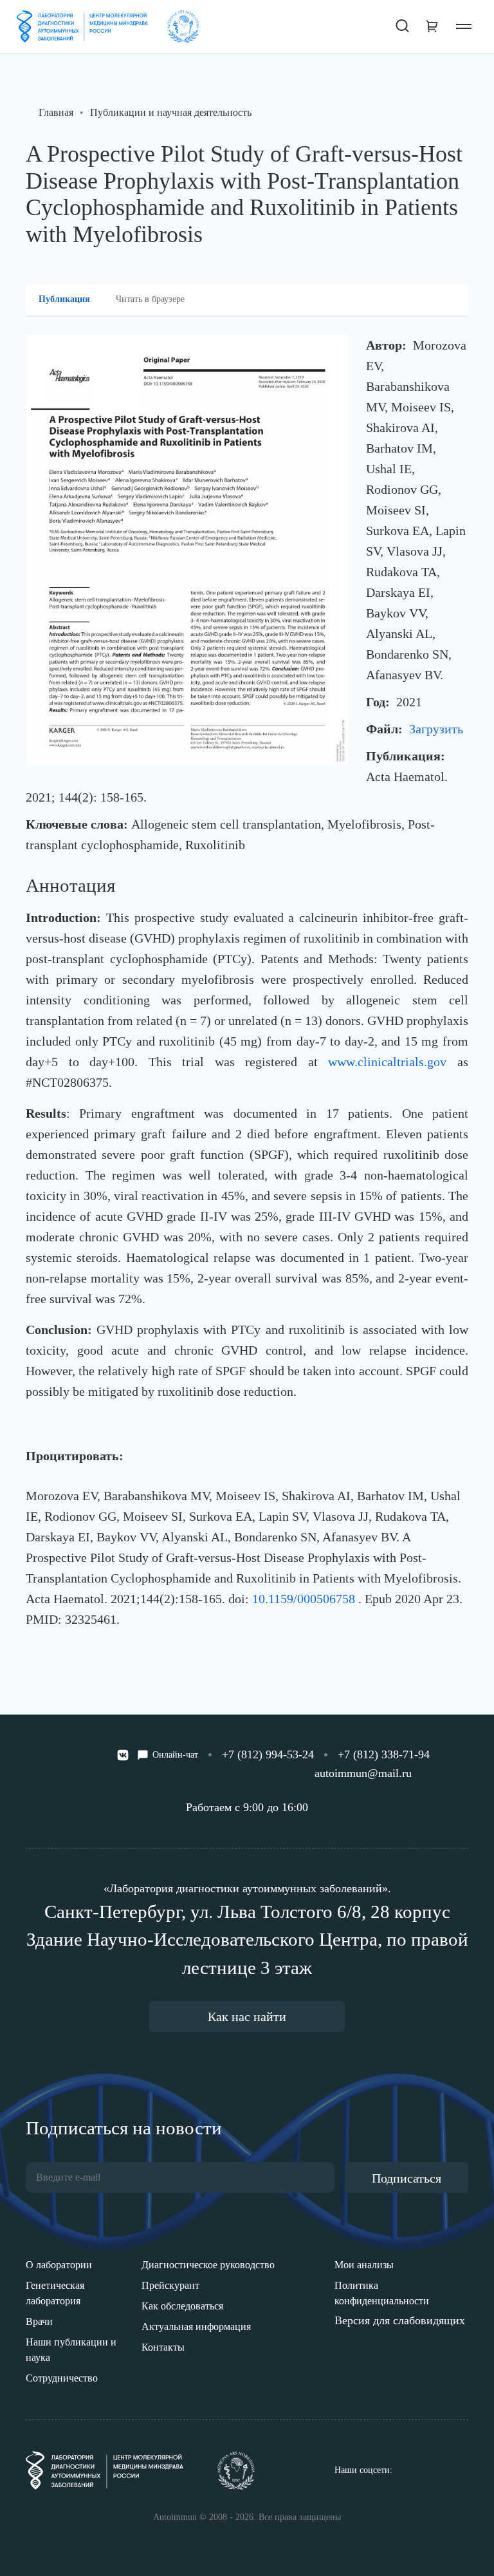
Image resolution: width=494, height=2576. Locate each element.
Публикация (64, 299)
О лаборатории (59, 2265)
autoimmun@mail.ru (363, 1773)
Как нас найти (247, 2017)
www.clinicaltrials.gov (387, 1062)
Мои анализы (364, 2265)
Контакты (163, 2347)
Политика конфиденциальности (382, 2293)
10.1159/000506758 (305, 1599)
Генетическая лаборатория (55, 2293)
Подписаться (407, 2178)
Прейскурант (170, 2285)
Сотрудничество (62, 2378)
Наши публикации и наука (71, 2350)
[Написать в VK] (123, 1755)
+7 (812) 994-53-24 (268, 1754)
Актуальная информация (196, 2327)
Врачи (39, 2321)
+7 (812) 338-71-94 (384, 1754)
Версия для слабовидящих (400, 2320)
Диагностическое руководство (208, 2265)
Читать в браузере (150, 299)
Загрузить (436, 729)
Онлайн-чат (175, 1755)
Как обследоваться (182, 2306)
